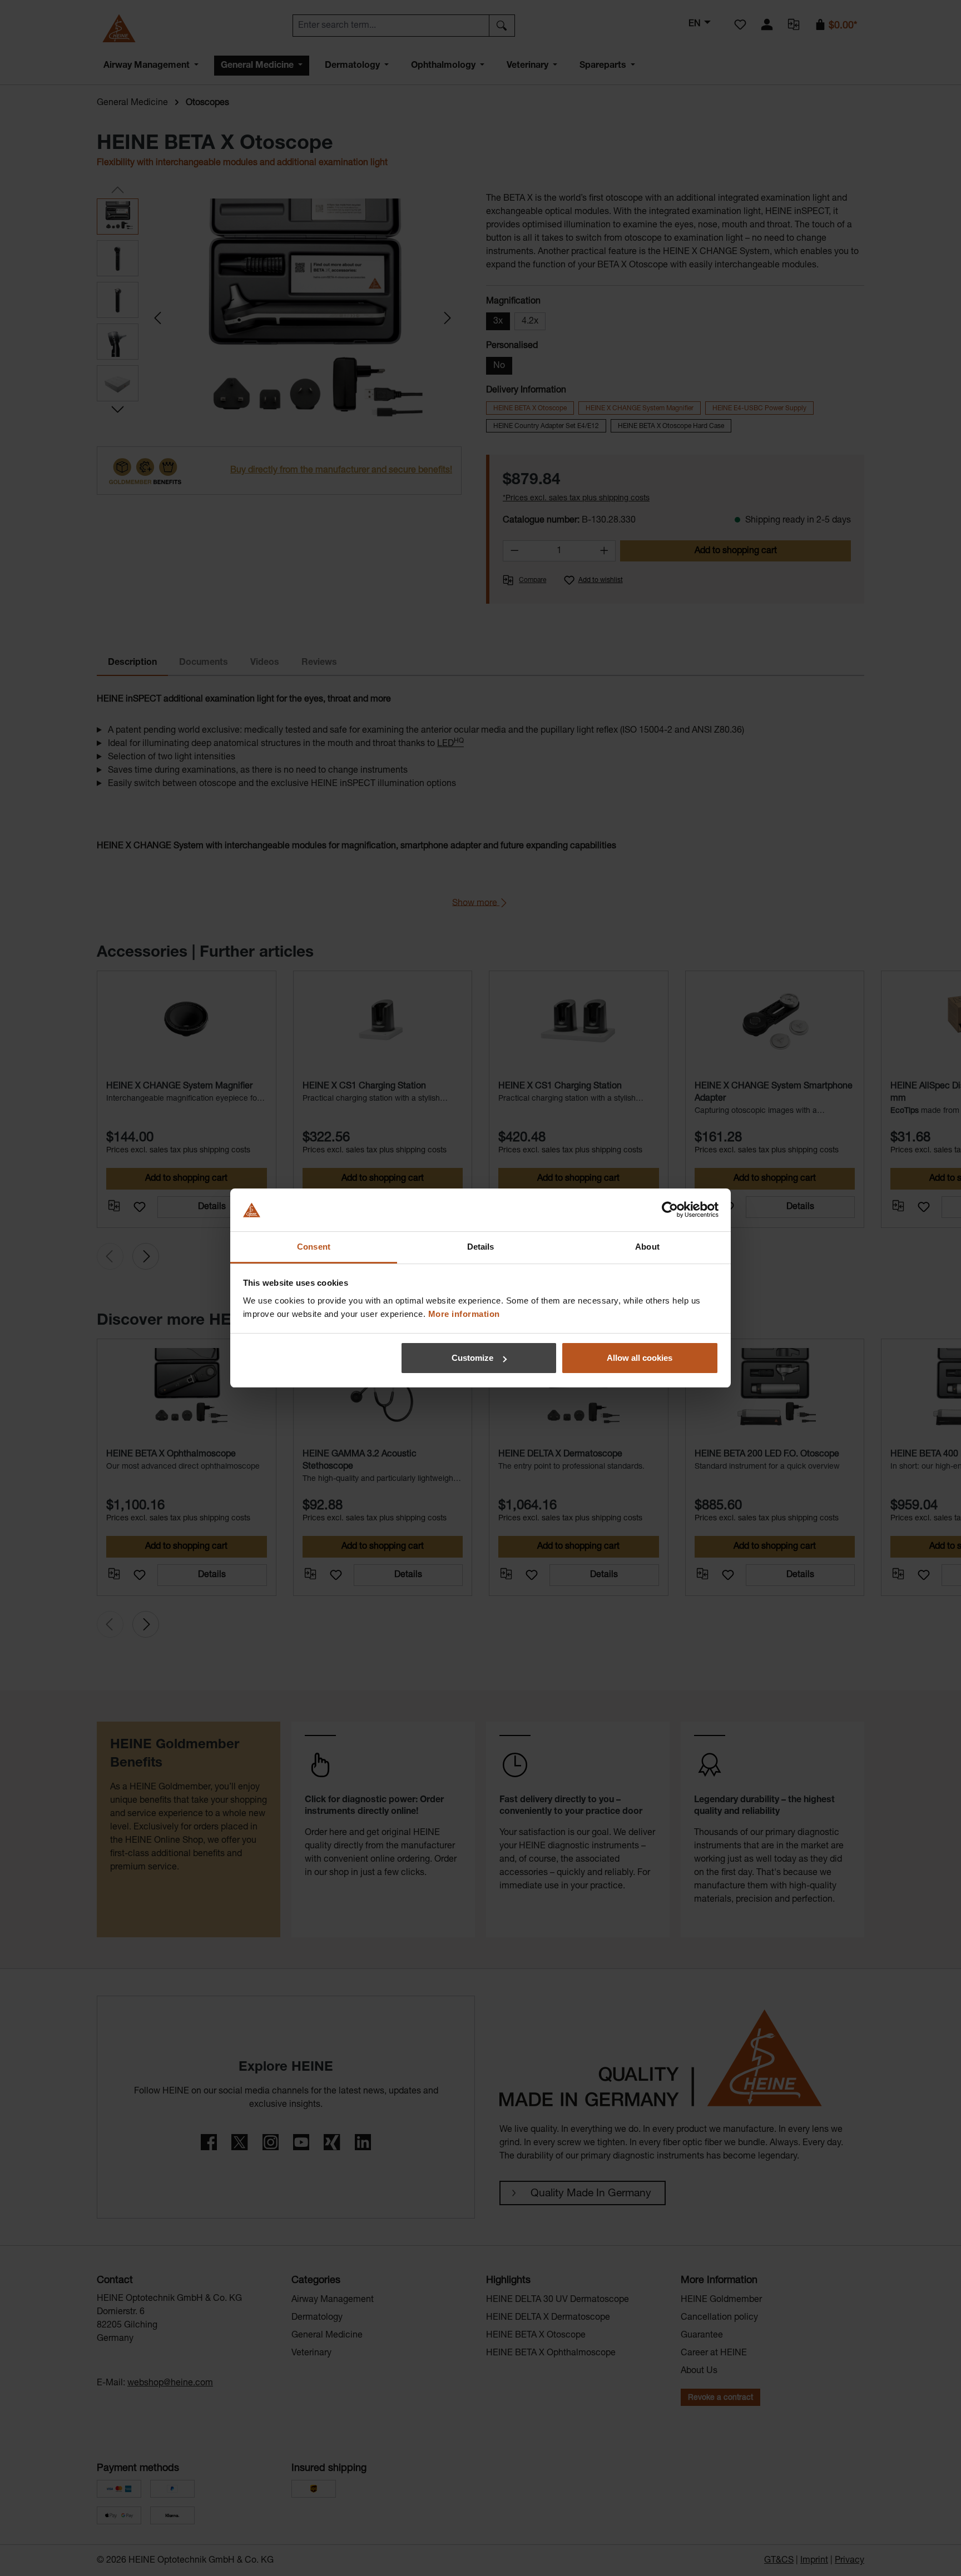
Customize (472, 1358)
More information (464, 1314)
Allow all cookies (640, 1358)
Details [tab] (481, 1247)
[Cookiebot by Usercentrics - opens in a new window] (670, 1210)
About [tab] (647, 1247)
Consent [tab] (314, 1247)
